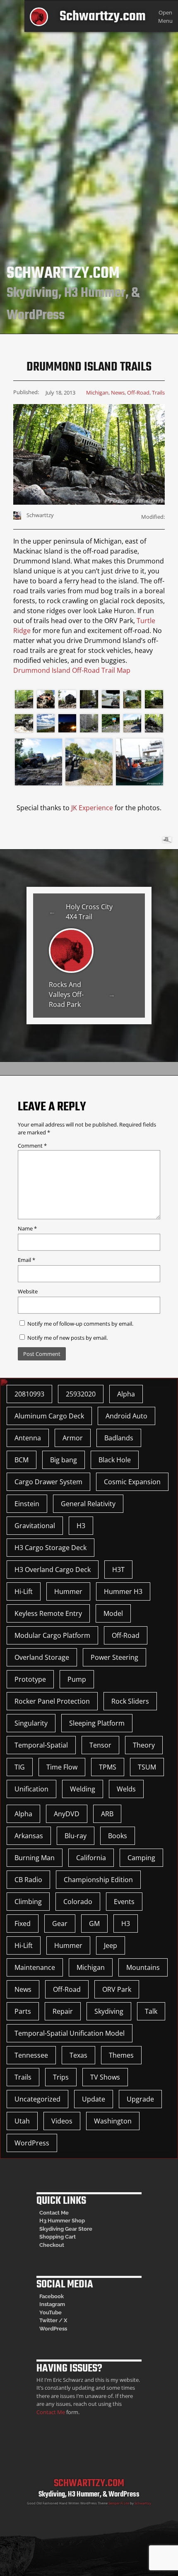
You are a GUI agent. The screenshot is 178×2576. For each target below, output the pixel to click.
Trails (158, 392)
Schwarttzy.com (103, 17)
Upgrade (140, 2099)
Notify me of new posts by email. (67, 1338)
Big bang (64, 1460)
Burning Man (35, 1858)
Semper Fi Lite (119, 2503)
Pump (77, 1679)
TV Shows (105, 2077)
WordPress (32, 2143)
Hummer (68, 1591)
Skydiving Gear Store (66, 2229)
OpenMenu (165, 16)
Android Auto (126, 1416)
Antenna (28, 1438)
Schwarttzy (143, 2503)
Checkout (52, 2245)
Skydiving (109, 2011)
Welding (83, 1789)
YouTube (51, 2312)
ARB (107, 1814)
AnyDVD (67, 1814)
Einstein (27, 1504)
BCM (22, 1460)
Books (118, 1836)
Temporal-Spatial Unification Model (70, 2033)
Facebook (52, 2296)
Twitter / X (53, 2320)
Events (124, 1902)
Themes (121, 2055)
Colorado (78, 1902)
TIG (20, 1767)
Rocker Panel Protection (52, 1701)
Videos (62, 2121)
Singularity (31, 1723)
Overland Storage (42, 1657)
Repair (63, 2011)
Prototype (30, 1679)
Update (94, 2099)
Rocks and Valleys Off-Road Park (66, 994)
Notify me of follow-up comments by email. (80, 1324)
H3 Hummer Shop (62, 2221)
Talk (151, 2011)
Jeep (111, 1945)
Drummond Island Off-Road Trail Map (72, 670)
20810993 (29, 1394)
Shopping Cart (58, 2237)
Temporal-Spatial (41, 1745)
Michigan (97, 392)
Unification (31, 1789)
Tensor (100, 1745)
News (118, 392)
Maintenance (35, 1967)
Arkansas (29, 1836)
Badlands (119, 1438)
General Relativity (88, 1504)
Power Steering (114, 1657)
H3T (118, 1570)
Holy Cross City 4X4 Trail (89, 912)
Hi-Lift (24, 1591)
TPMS (108, 1767)
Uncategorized (37, 2099)
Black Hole (115, 1460)
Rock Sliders (130, 1701)
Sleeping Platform (97, 1723)
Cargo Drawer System (48, 1482)
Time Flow (62, 1767)
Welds (126, 1789)
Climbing (28, 1902)
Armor (73, 1438)
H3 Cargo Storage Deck (51, 1548)
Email (26, 1260)
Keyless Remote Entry (48, 1613)
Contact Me (54, 2213)
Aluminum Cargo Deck (49, 1416)
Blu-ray (76, 1836)
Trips (61, 2077)
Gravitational (35, 1526)
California (91, 1858)
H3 (81, 1526)
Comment (32, 1146)
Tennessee (31, 2055)
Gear (60, 1924)
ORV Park (117, 1989)
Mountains (143, 1967)
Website (28, 1291)
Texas (78, 2055)
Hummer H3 (123, 1591)
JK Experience (92, 808)
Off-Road (138, 392)
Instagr (48, 2304)
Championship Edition (98, 1880)
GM (94, 1924)
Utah (22, 2121)
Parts (23, 2011)
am (61, 2304)
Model (113, 1613)
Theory (144, 1745)
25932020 (81, 1394)
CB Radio (28, 1880)
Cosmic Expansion (132, 1482)
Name (27, 1228)
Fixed (23, 1924)
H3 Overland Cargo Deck (53, 1570)
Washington (113, 2121)
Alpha (126, 1394)
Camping (141, 1858)
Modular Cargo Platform (52, 1635)
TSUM (147, 1767)
